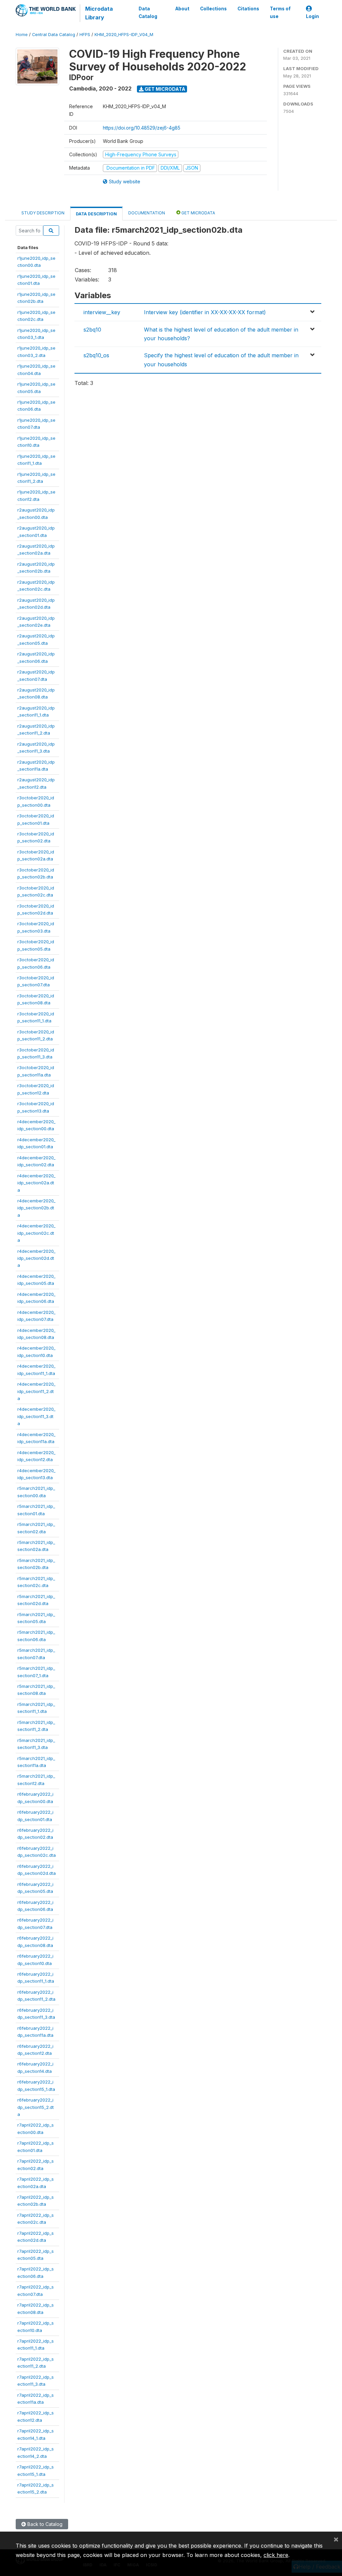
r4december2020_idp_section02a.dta (36, 1183)
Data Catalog (148, 12)
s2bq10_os (96, 355)
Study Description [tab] (43, 213)
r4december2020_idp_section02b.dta (36, 1208)
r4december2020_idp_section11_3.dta (36, 1416)
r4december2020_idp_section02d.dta (36, 1258)
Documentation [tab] (147, 213)
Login (312, 16)
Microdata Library (99, 13)
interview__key (102, 312)
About (182, 9)
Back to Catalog (44, 2524)
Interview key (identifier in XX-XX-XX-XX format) (205, 312)
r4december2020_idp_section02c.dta (36, 1233)
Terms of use (280, 12)
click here (276, 2555)
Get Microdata (164, 89)
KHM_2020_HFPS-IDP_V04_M (124, 35)
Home (22, 35)
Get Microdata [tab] (198, 213)
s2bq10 (92, 330)
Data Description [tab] (96, 214)
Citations (248, 9)
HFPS (85, 35)
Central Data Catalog (54, 35)
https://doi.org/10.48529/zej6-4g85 (142, 128)
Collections (213, 9)
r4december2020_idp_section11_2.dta (36, 1391)
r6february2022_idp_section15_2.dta (36, 2107)
